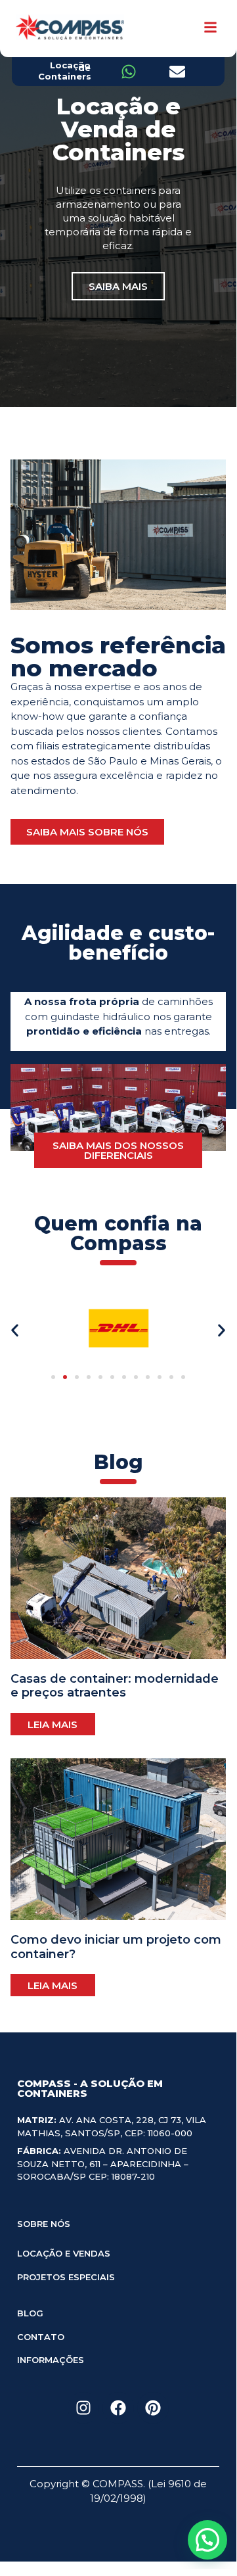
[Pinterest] (153, 2408)
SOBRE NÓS (44, 2224)
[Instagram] (83, 2408)
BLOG (30, 2313)
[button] (15, 1331)
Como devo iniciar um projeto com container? (116, 1947)
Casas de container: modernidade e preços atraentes (115, 1686)
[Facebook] (118, 2408)
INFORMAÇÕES (51, 2360)
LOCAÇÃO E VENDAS (64, 2253)
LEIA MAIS (53, 1724)
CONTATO (41, 2337)
